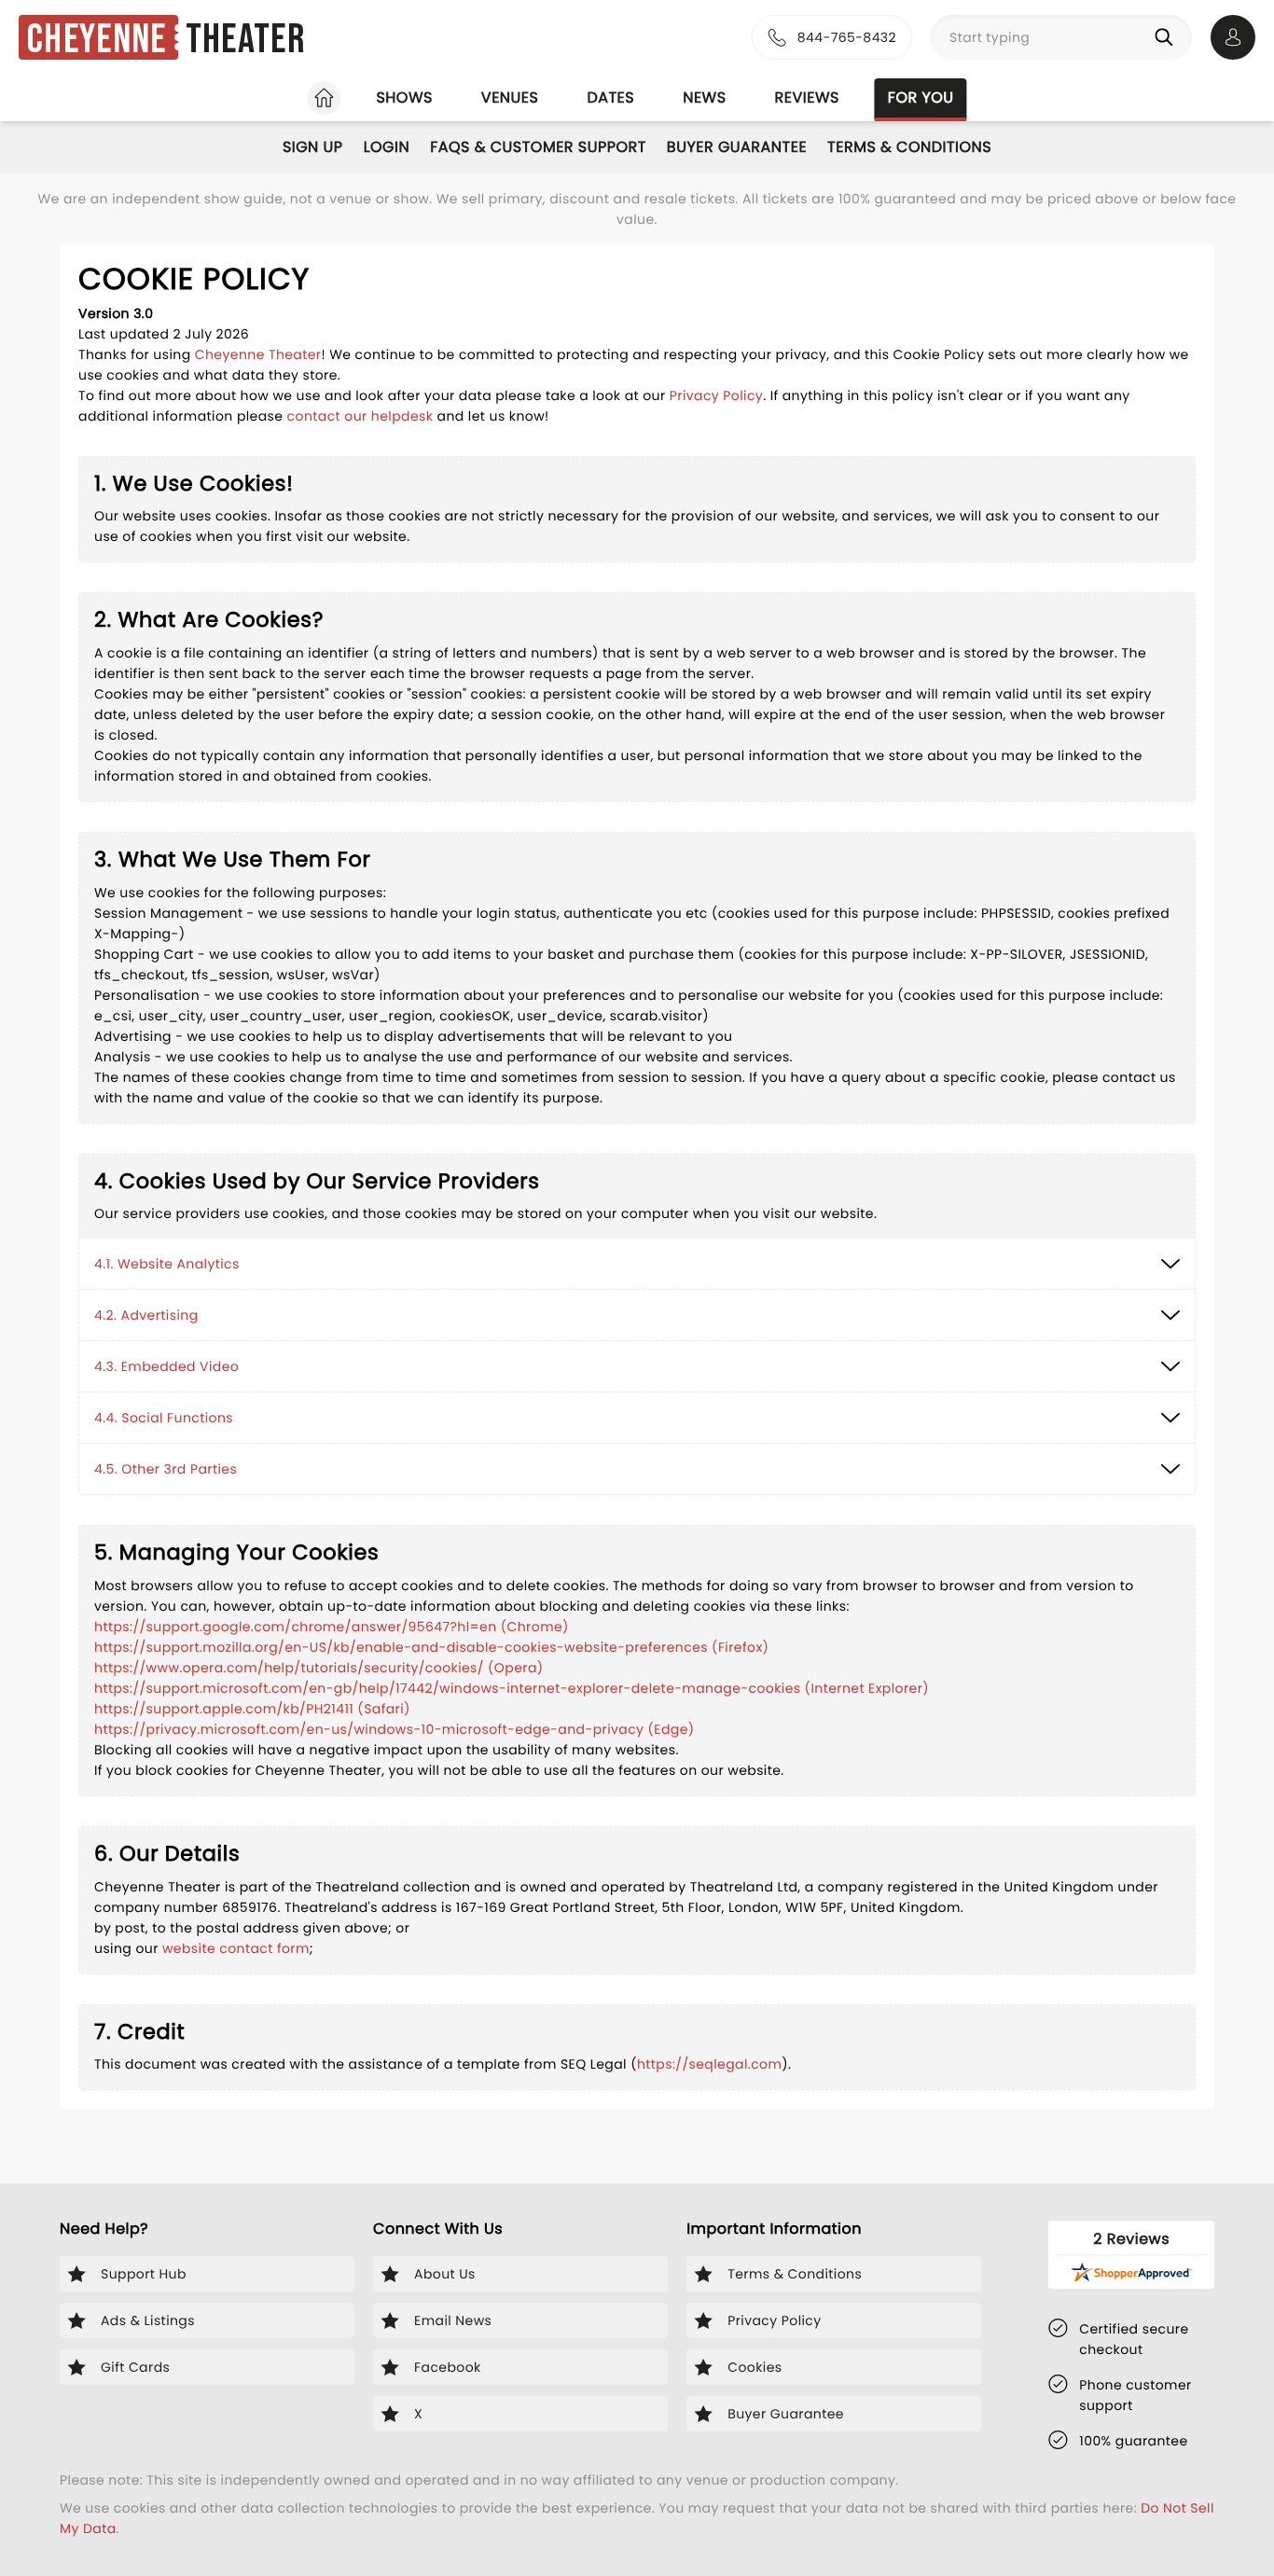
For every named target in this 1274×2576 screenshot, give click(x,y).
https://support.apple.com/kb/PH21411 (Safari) (252, 1709)
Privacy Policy (716, 395)
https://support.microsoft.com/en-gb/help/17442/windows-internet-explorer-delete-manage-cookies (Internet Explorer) (512, 1688)
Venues (510, 97)
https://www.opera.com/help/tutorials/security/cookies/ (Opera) (319, 1668)
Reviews (807, 97)
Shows (404, 97)
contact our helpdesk (360, 416)
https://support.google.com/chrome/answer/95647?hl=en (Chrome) (332, 1627)
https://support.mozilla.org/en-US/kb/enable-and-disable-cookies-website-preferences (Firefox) (431, 1647)
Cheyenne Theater (258, 354)
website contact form (236, 1948)
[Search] (1168, 37)
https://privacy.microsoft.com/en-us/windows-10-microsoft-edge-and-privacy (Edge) (395, 1729)
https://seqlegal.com (709, 2064)
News (704, 97)
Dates (610, 97)
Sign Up (313, 147)
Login (387, 147)
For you (921, 97)
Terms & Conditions (909, 147)
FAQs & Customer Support (538, 147)
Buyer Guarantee (737, 147)
